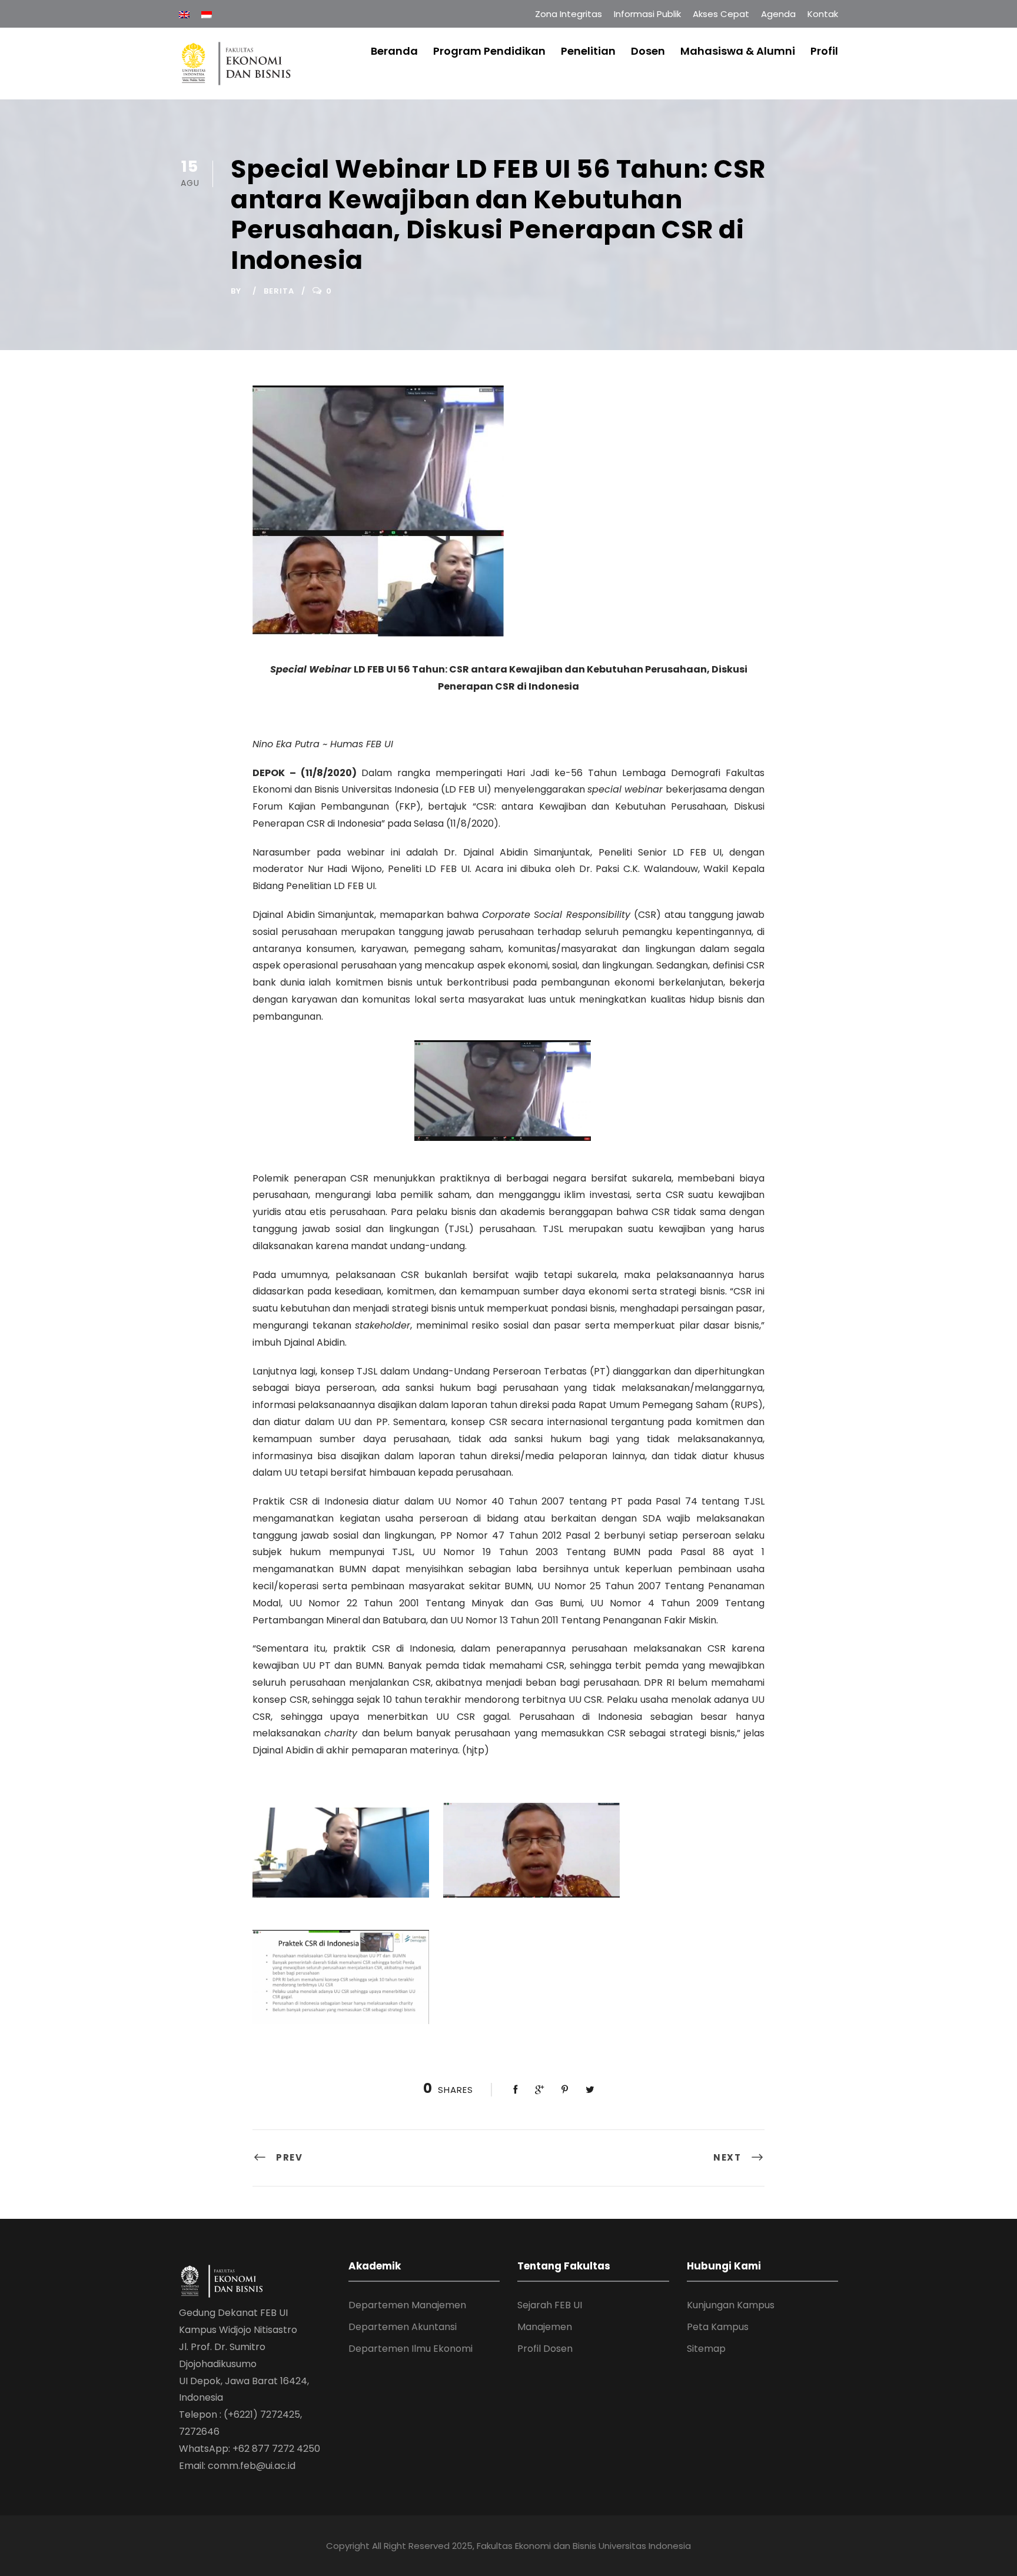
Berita (279, 291)
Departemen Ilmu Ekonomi (411, 2349)
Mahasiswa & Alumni (738, 51)
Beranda (394, 51)
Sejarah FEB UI (550, 2305)
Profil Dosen (545, 2349)
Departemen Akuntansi (403, 2327)
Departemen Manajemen (407, 2305)
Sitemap (706, 2349)
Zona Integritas (569, 14)
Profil (824, 51)
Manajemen (545, 2327)
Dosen (648, 51)
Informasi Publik (647, 14)
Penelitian (588, 51)
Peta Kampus (718, 2327)
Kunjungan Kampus (731, 2305)
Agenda (778, 14)
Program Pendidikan (489, 51)
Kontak (823, 14)
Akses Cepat (721, 14)
